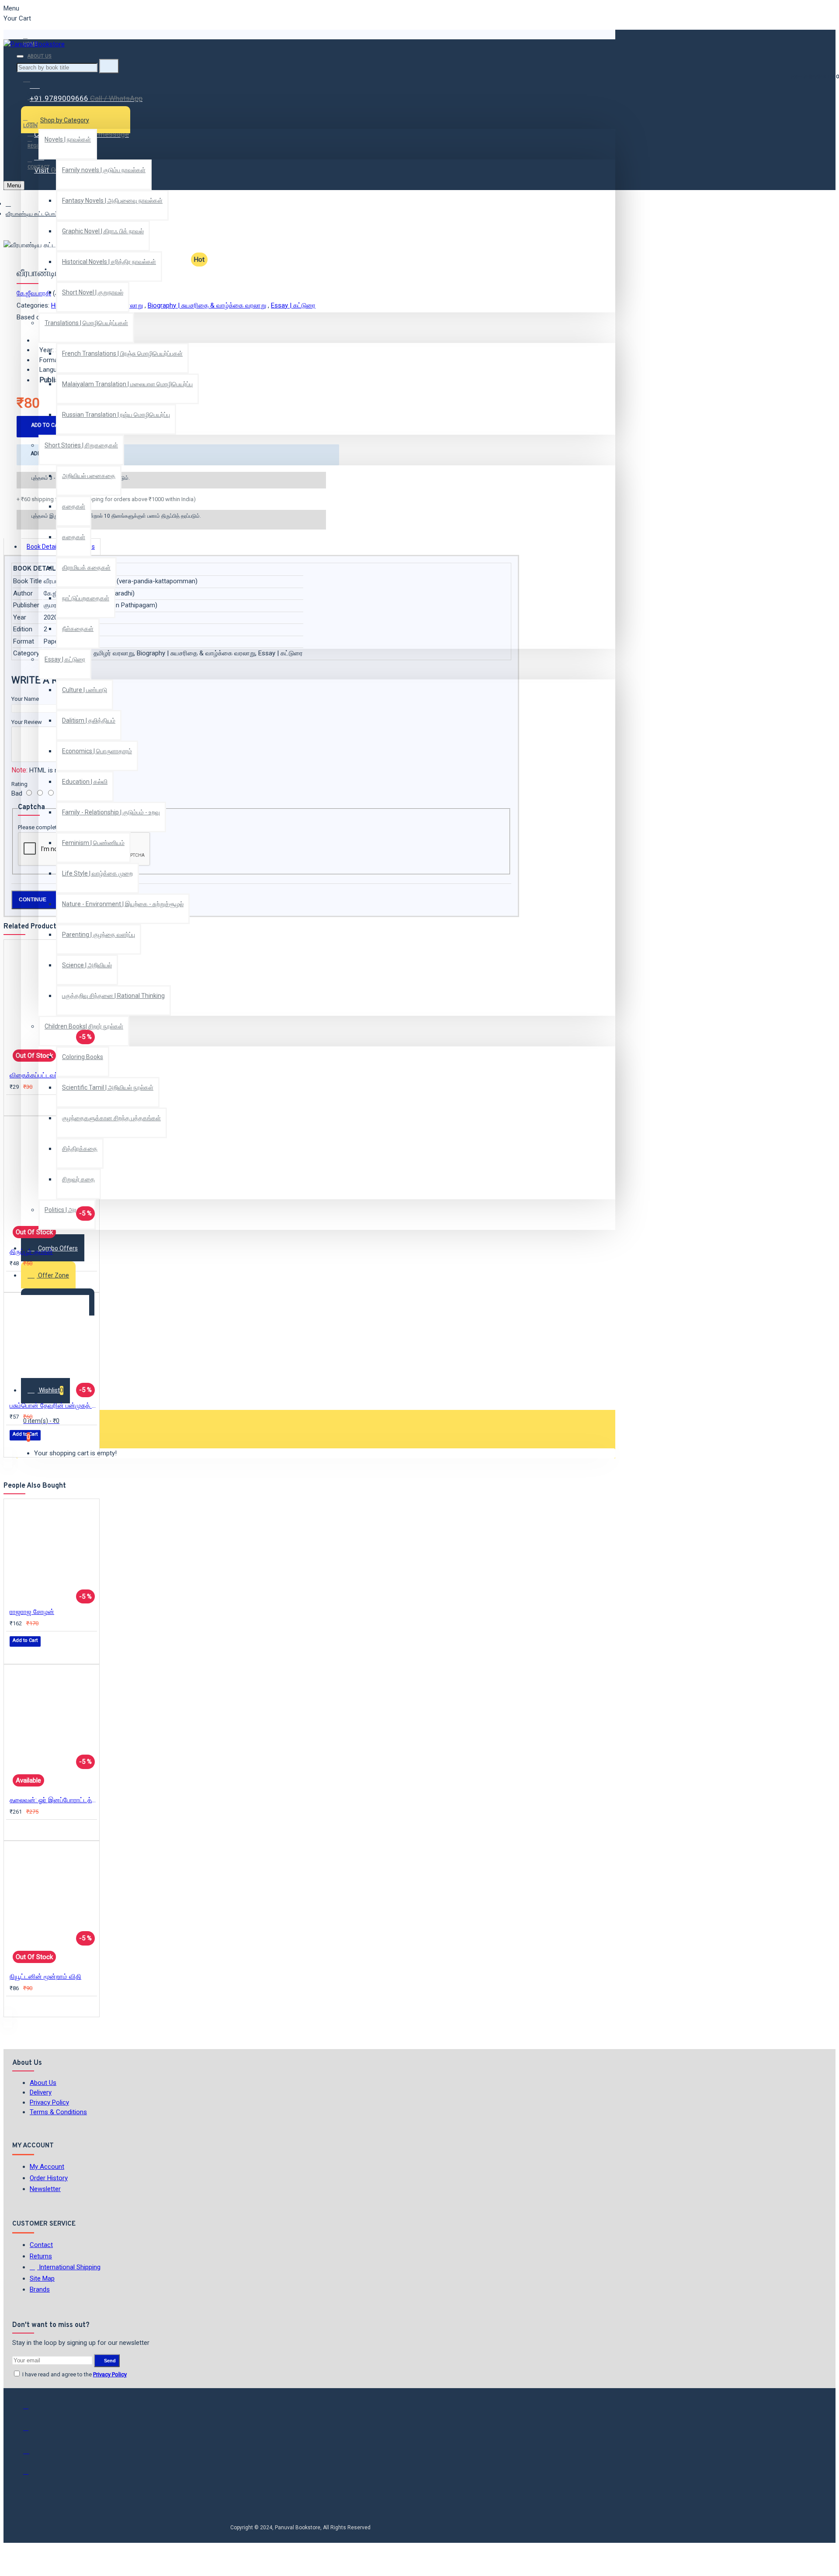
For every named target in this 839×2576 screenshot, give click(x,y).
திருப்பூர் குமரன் (31, 1252)
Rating (19, 784)
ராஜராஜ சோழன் (32, 1612)
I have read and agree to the (74, 2374)
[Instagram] (32, 2454)
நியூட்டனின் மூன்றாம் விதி (45, 1977)
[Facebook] (32, 2410)
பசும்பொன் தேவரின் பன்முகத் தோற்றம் (53, 1406)
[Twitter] (32, 2432)
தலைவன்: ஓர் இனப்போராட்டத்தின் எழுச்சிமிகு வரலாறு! (53, 1800)
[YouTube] (32, 2476)
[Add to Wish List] (16, 1105)
